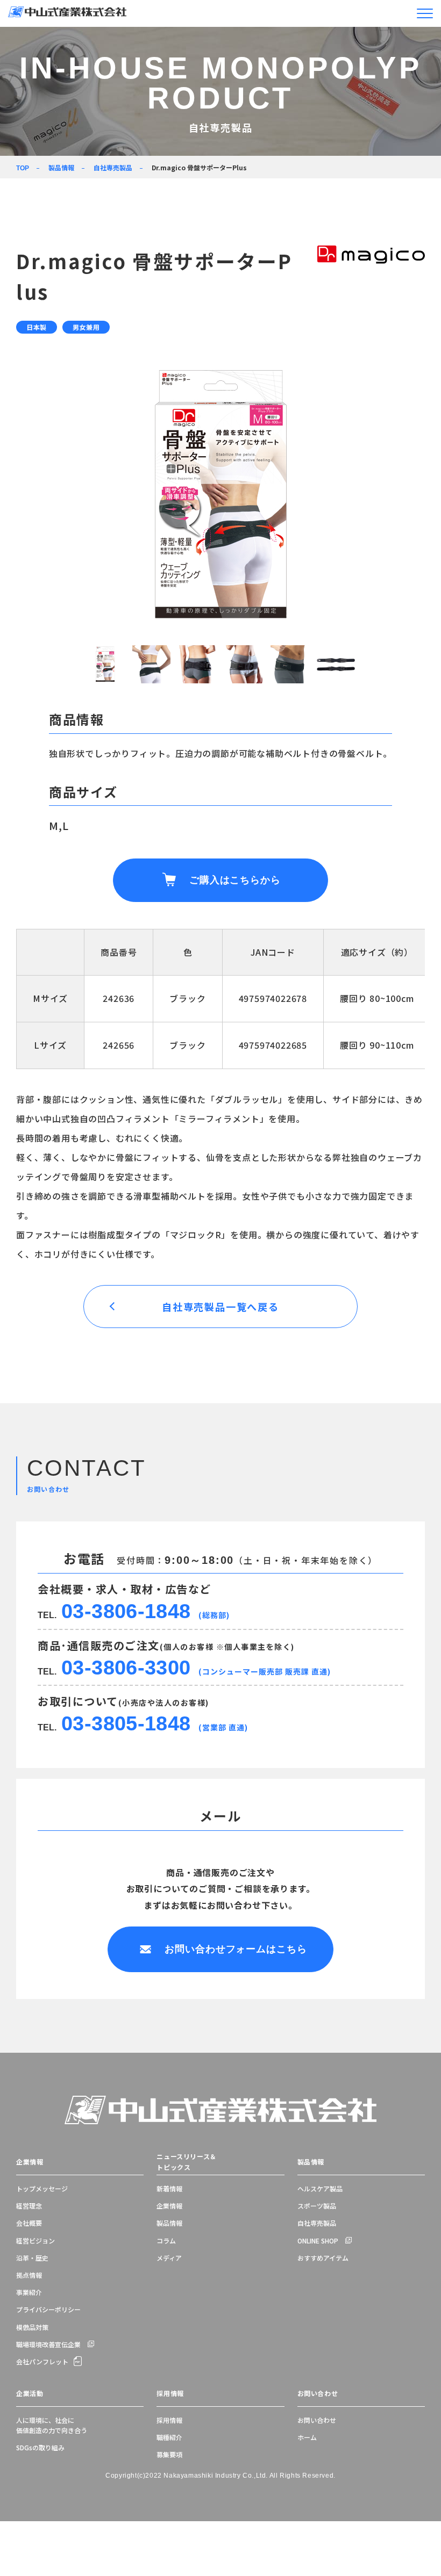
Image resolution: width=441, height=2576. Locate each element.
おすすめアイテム (323, 2258)
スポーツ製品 (317, 2206)
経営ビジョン (35, 2241)
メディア (169, 2258)
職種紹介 (169, 2437)
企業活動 (30, 2393)
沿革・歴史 (32, 2258)
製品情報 (61, 167)
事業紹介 (29, 2292)
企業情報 (30, 2162)
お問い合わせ (318, 2393)
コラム (166, 2241)
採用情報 (170, 2393)
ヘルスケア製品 (320, 2188)
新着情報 (169, 2188)
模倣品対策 (32, 2327)
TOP (23, 168)
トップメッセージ (42, 2188)
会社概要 (29, 2223)
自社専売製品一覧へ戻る (220, 1307)
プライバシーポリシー (48, 2309)
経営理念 (29, 2206)
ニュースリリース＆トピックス (186, 2162)
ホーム (307, 2437)
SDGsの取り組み (40, 2447)
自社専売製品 (113, 167)
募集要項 (169, 2454)
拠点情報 (29, 2275)
